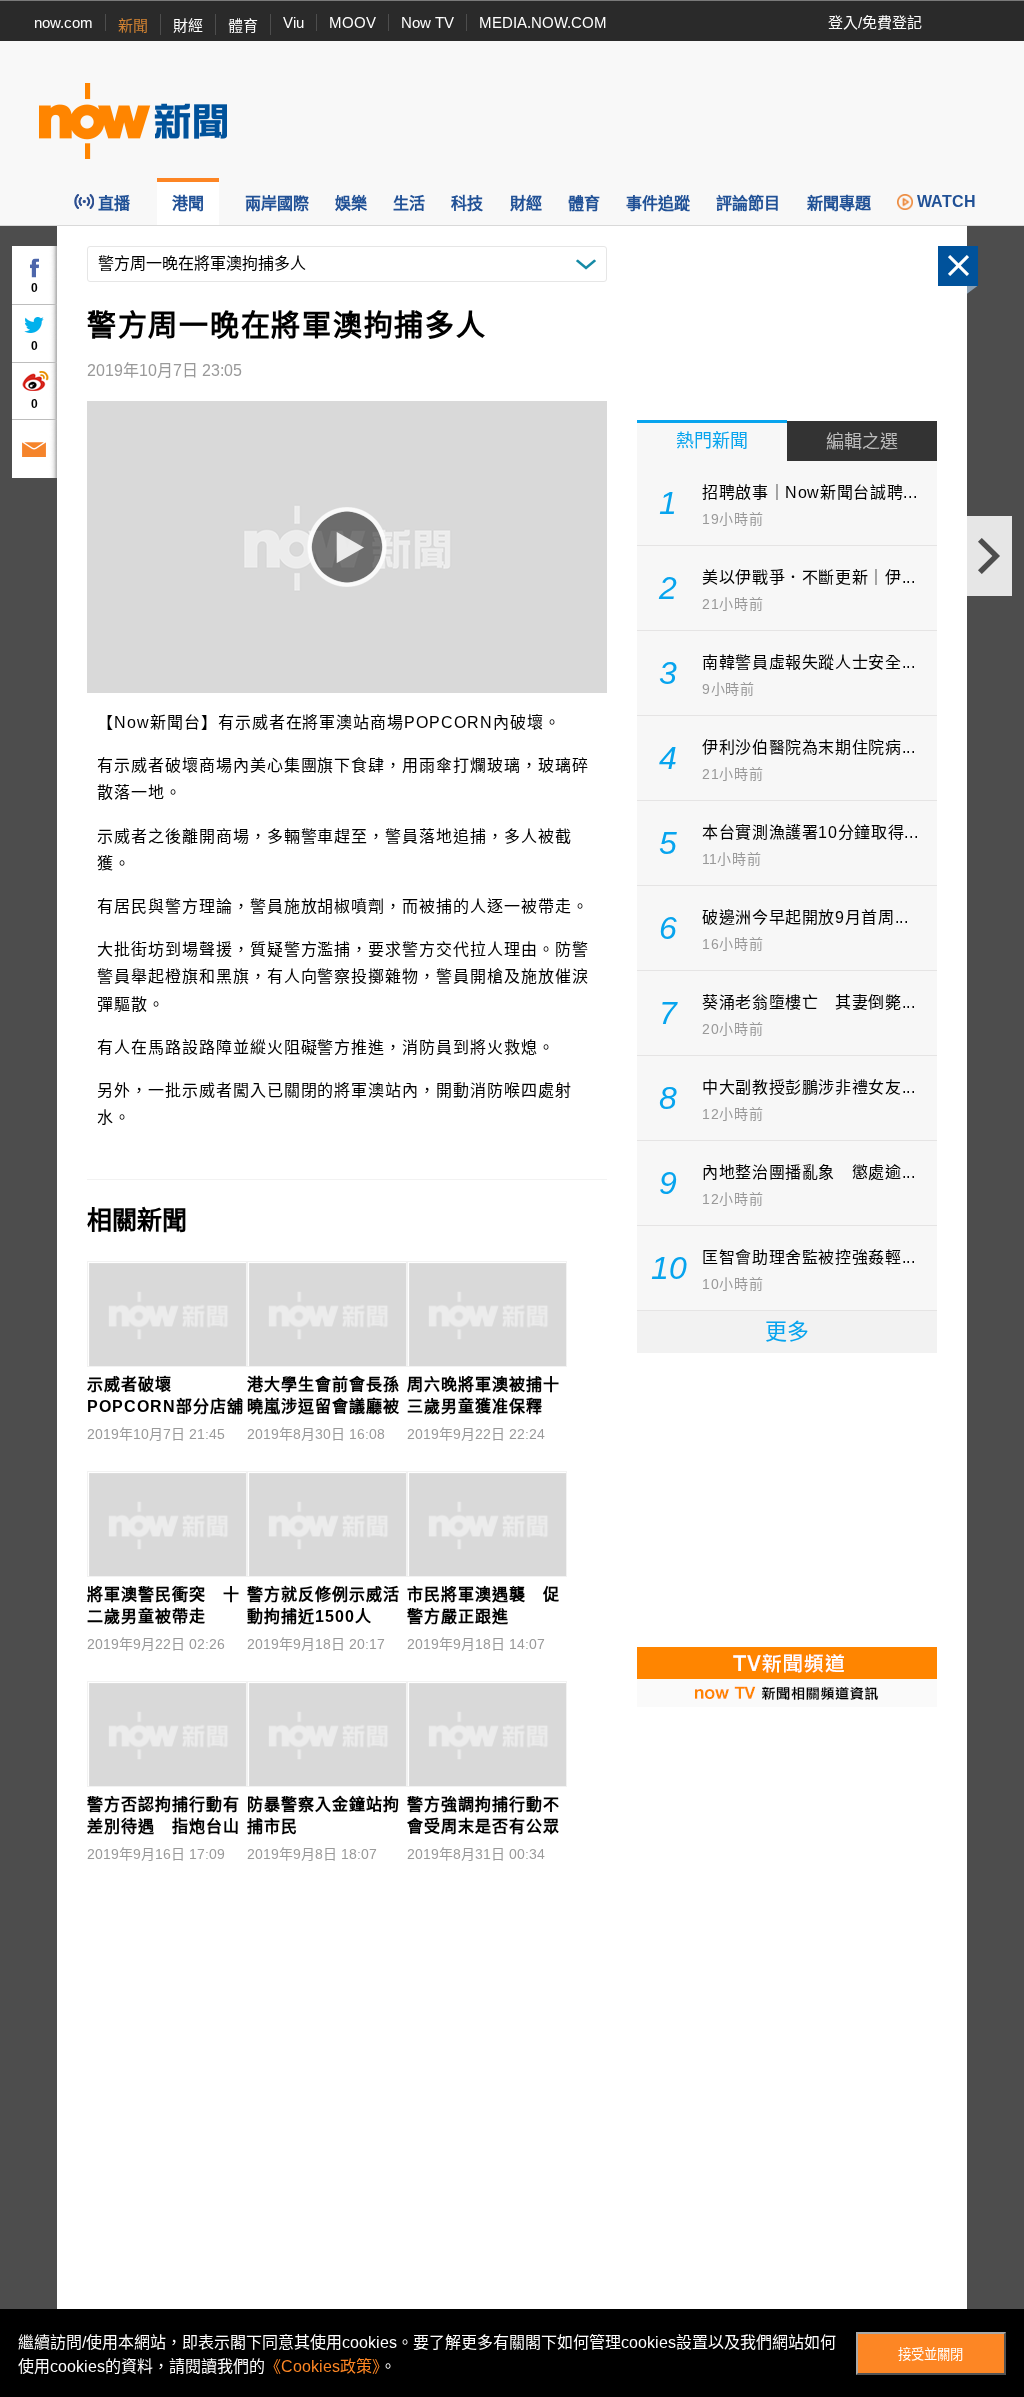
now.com (63, 22)
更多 (787, 1331)
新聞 (133, 25)
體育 (243, 25)
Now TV (427, 22)
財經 (188, 25)
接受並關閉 (930, 2354)
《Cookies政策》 (322, 2366)
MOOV (352, 22)
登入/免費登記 (875, 22)
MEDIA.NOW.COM (543, 22)
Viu (293, 22)
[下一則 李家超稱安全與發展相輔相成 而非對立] (989, 556)
